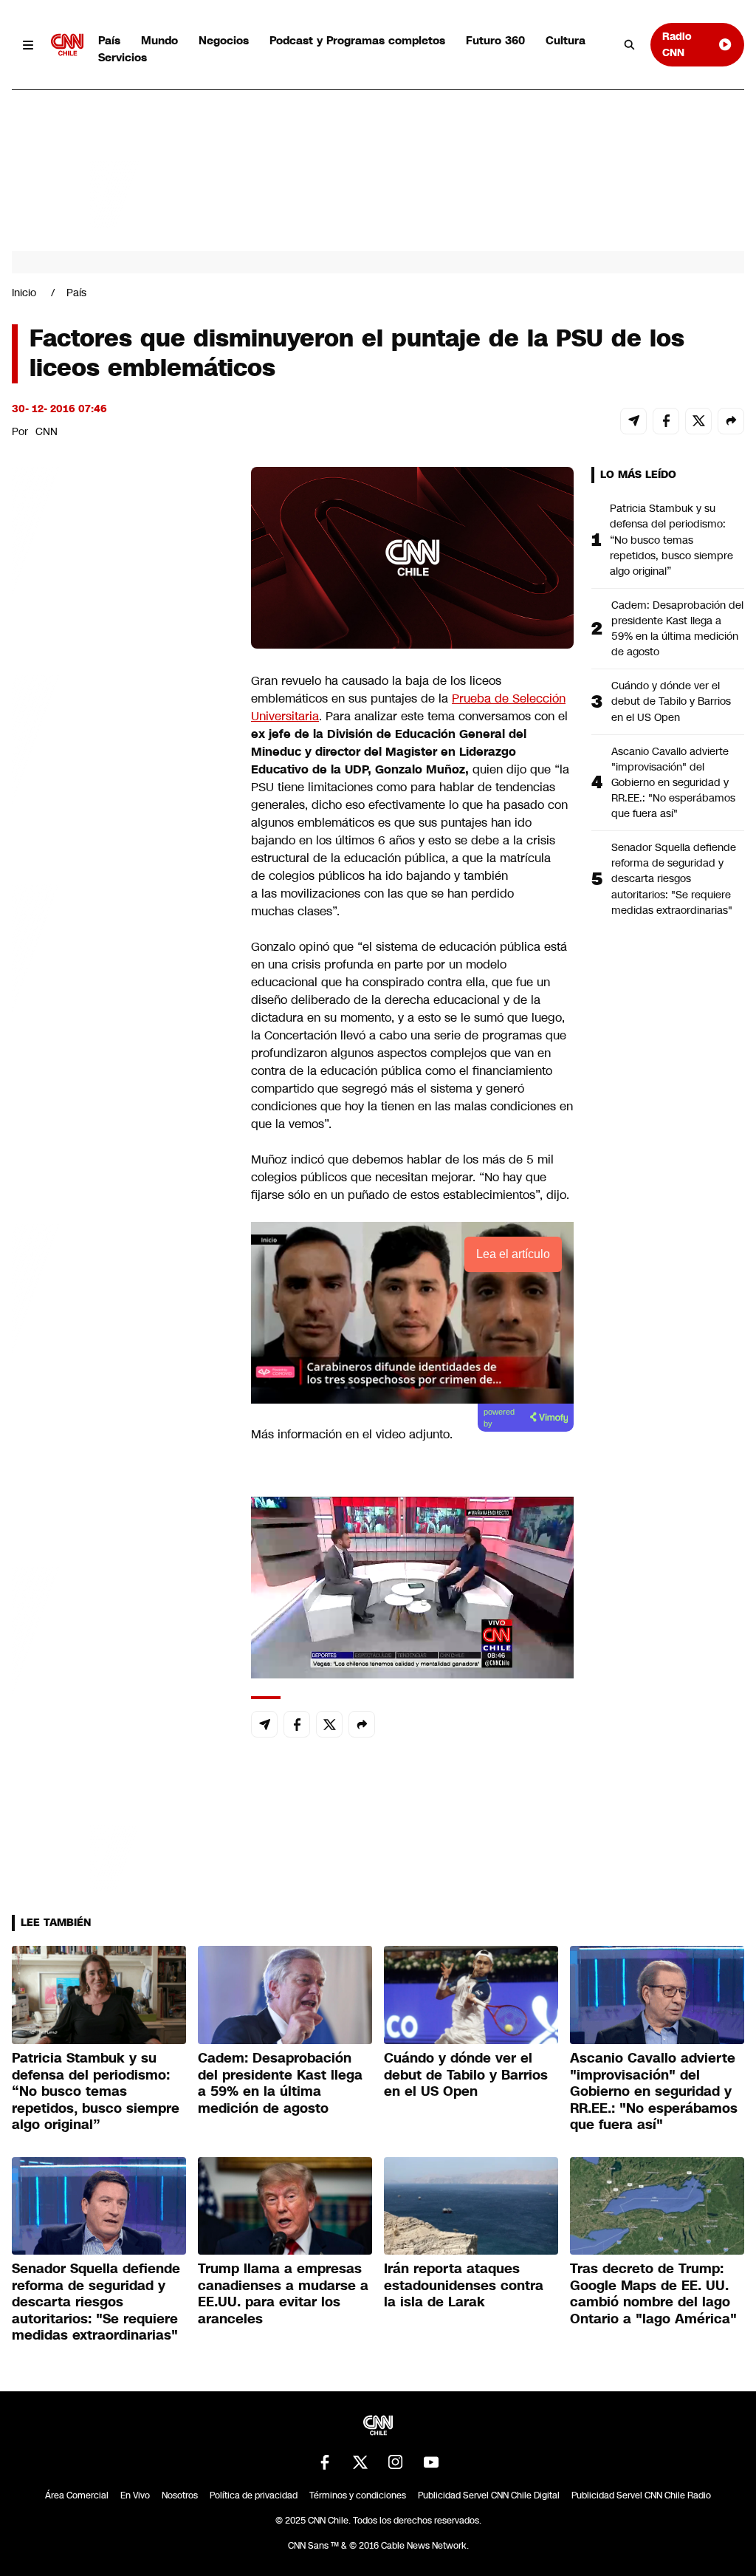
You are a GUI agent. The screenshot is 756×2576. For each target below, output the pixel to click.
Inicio (24, 293)
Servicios (123, 57)
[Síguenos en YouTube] (431, 2462)
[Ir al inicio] (67, 45)
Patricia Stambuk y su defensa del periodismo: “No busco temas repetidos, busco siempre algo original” (671, 539)
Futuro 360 (495, 40)
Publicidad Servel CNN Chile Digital (489, 2495)
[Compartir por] (731, 421)
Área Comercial (77, 2495)
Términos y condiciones (358, 2495)
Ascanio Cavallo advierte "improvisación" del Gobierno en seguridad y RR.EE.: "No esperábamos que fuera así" (673, 782)
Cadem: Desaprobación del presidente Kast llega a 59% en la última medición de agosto (677, 628)
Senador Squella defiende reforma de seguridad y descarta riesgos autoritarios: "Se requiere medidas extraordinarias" (674, 878)
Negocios (224, 40)
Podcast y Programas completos (357, 40)
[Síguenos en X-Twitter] (360, 2462)
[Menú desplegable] (28, 45)
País (109, 40)
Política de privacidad (254, 2495)
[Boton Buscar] (630, 45)
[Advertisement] (123, 1313)
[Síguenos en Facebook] (325, 2462)
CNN (47, 431)
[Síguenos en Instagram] (396, 2462)
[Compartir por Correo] (633, 421)
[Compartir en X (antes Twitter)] (698, 421)
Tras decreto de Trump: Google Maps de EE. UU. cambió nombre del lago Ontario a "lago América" (653, 2294)
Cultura (566, 40)
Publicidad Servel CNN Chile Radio (641, 2495)
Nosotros (180, 2495)
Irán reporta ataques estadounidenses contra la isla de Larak (464, 2285)
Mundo (159, 40)
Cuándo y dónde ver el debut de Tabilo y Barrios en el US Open (671, 701)
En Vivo (135, 2495)
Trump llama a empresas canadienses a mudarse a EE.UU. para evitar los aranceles (283, 2294)
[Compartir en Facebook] (666, 421)
